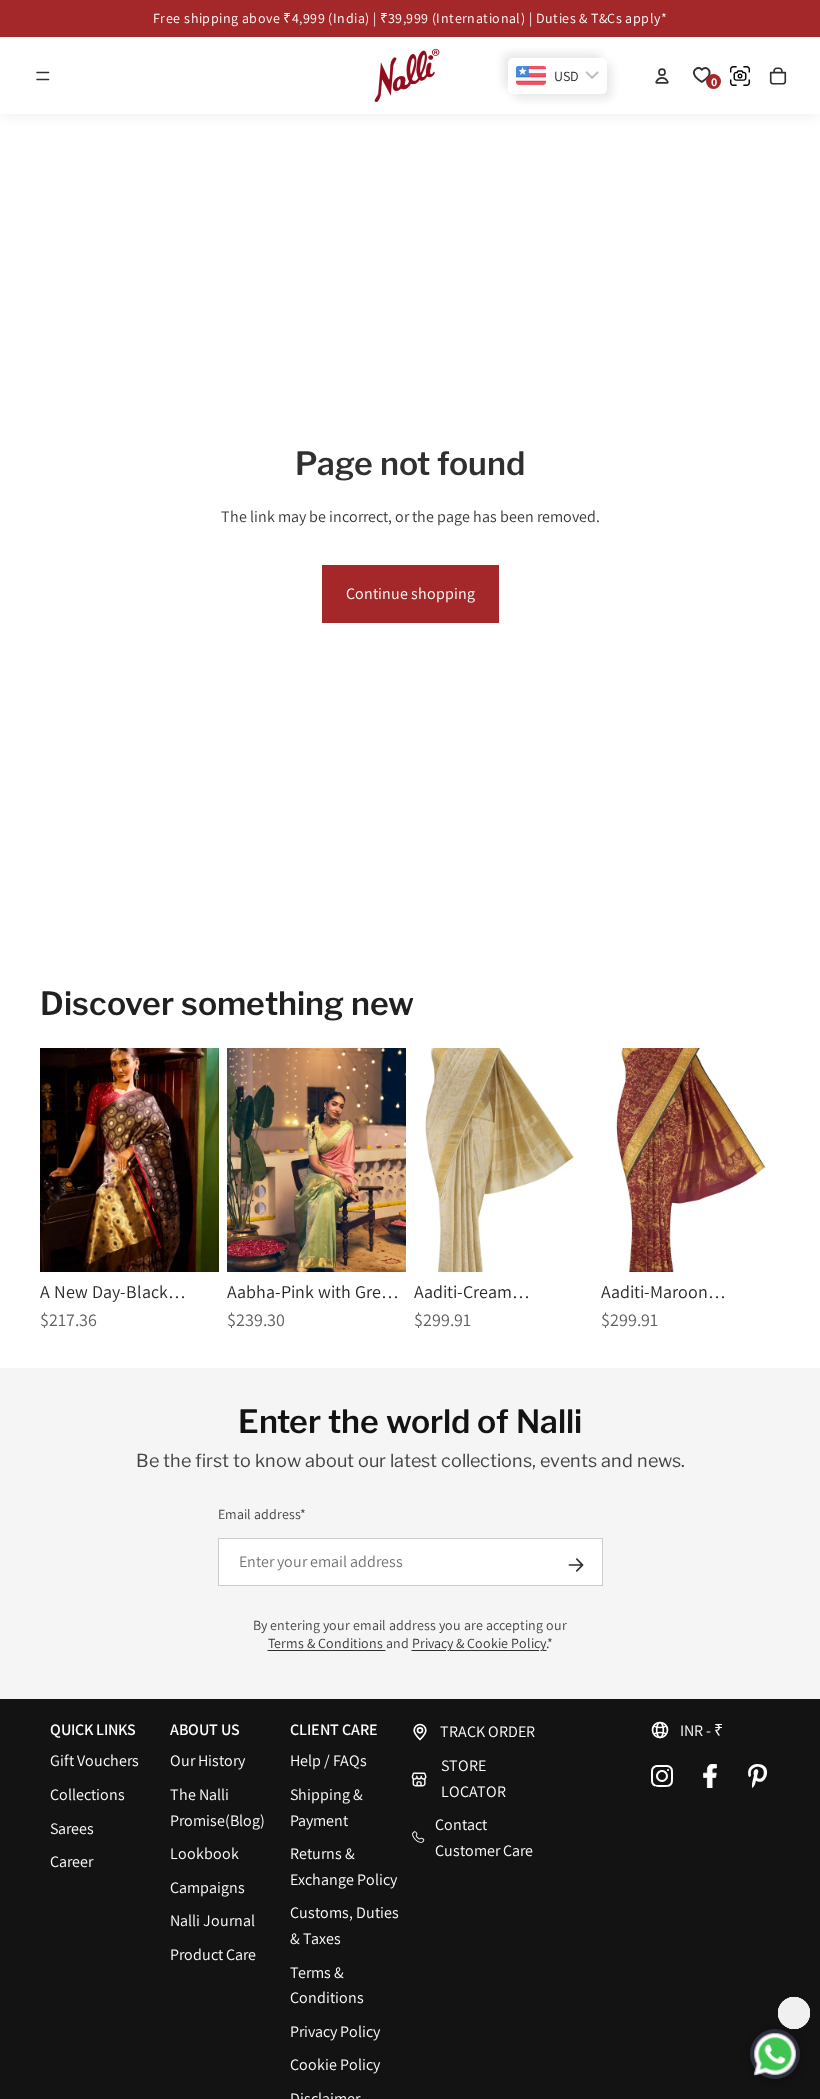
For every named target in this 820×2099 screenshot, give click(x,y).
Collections (87, 1794)
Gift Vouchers (94, 1760)
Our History (207, 1760)
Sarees (72, 1828)
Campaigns (207, 1887)
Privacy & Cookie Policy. (479, 1643)
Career (71, 1861)
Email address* (262, 1514)
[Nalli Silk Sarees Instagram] (662, 1776)
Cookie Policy (335, 2064)
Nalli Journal (212, 1920)
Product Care (213, 1954)
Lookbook (204, 1853)
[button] (43, 76)
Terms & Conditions (327, 1643)
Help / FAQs (328, 1760)
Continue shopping (410, 593)
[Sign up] (576, 1565)
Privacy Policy (335, 2031)
